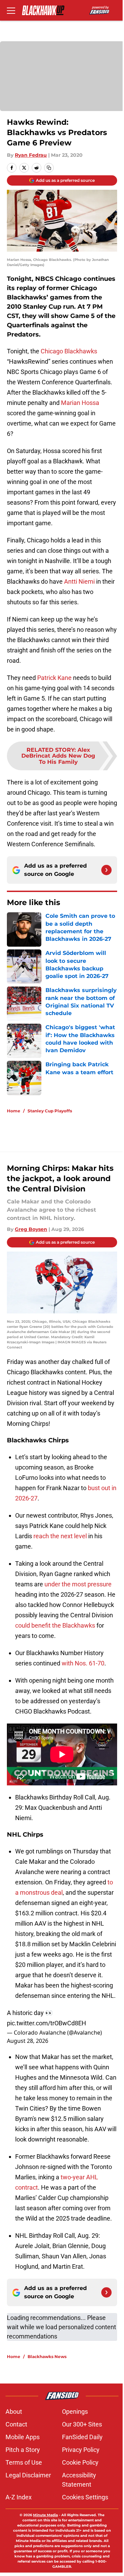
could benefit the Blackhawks (55, 1625)
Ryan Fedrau (31, 155)
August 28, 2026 (28, 2041)
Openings (75, 2412)
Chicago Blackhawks (69, 351)
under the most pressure (78, 1584)
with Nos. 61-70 (83, 1663)
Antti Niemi (79, 581)
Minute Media (45, 2515)
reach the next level (60, 1536)
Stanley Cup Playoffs (50, 1111)
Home (14, 1111)
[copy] (49, 168)
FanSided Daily (82, 2437)
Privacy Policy (81, 2450)
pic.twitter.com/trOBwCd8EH (46, 2023)
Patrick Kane (54, 678)
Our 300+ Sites (82, 2424)
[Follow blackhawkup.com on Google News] (106, 870)
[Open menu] (11, 10)
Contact (16, 2424)
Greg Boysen (31, 1229)
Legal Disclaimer (28, 2475)
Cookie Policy (80, 2462)
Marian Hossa (80, 403)
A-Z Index (19, 2497)
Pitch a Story (23, 2450)
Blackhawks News (47, 2357)
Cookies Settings (85, 2497)
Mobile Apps (23, 2437)
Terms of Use (24, 2462)
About (14, 2412)
